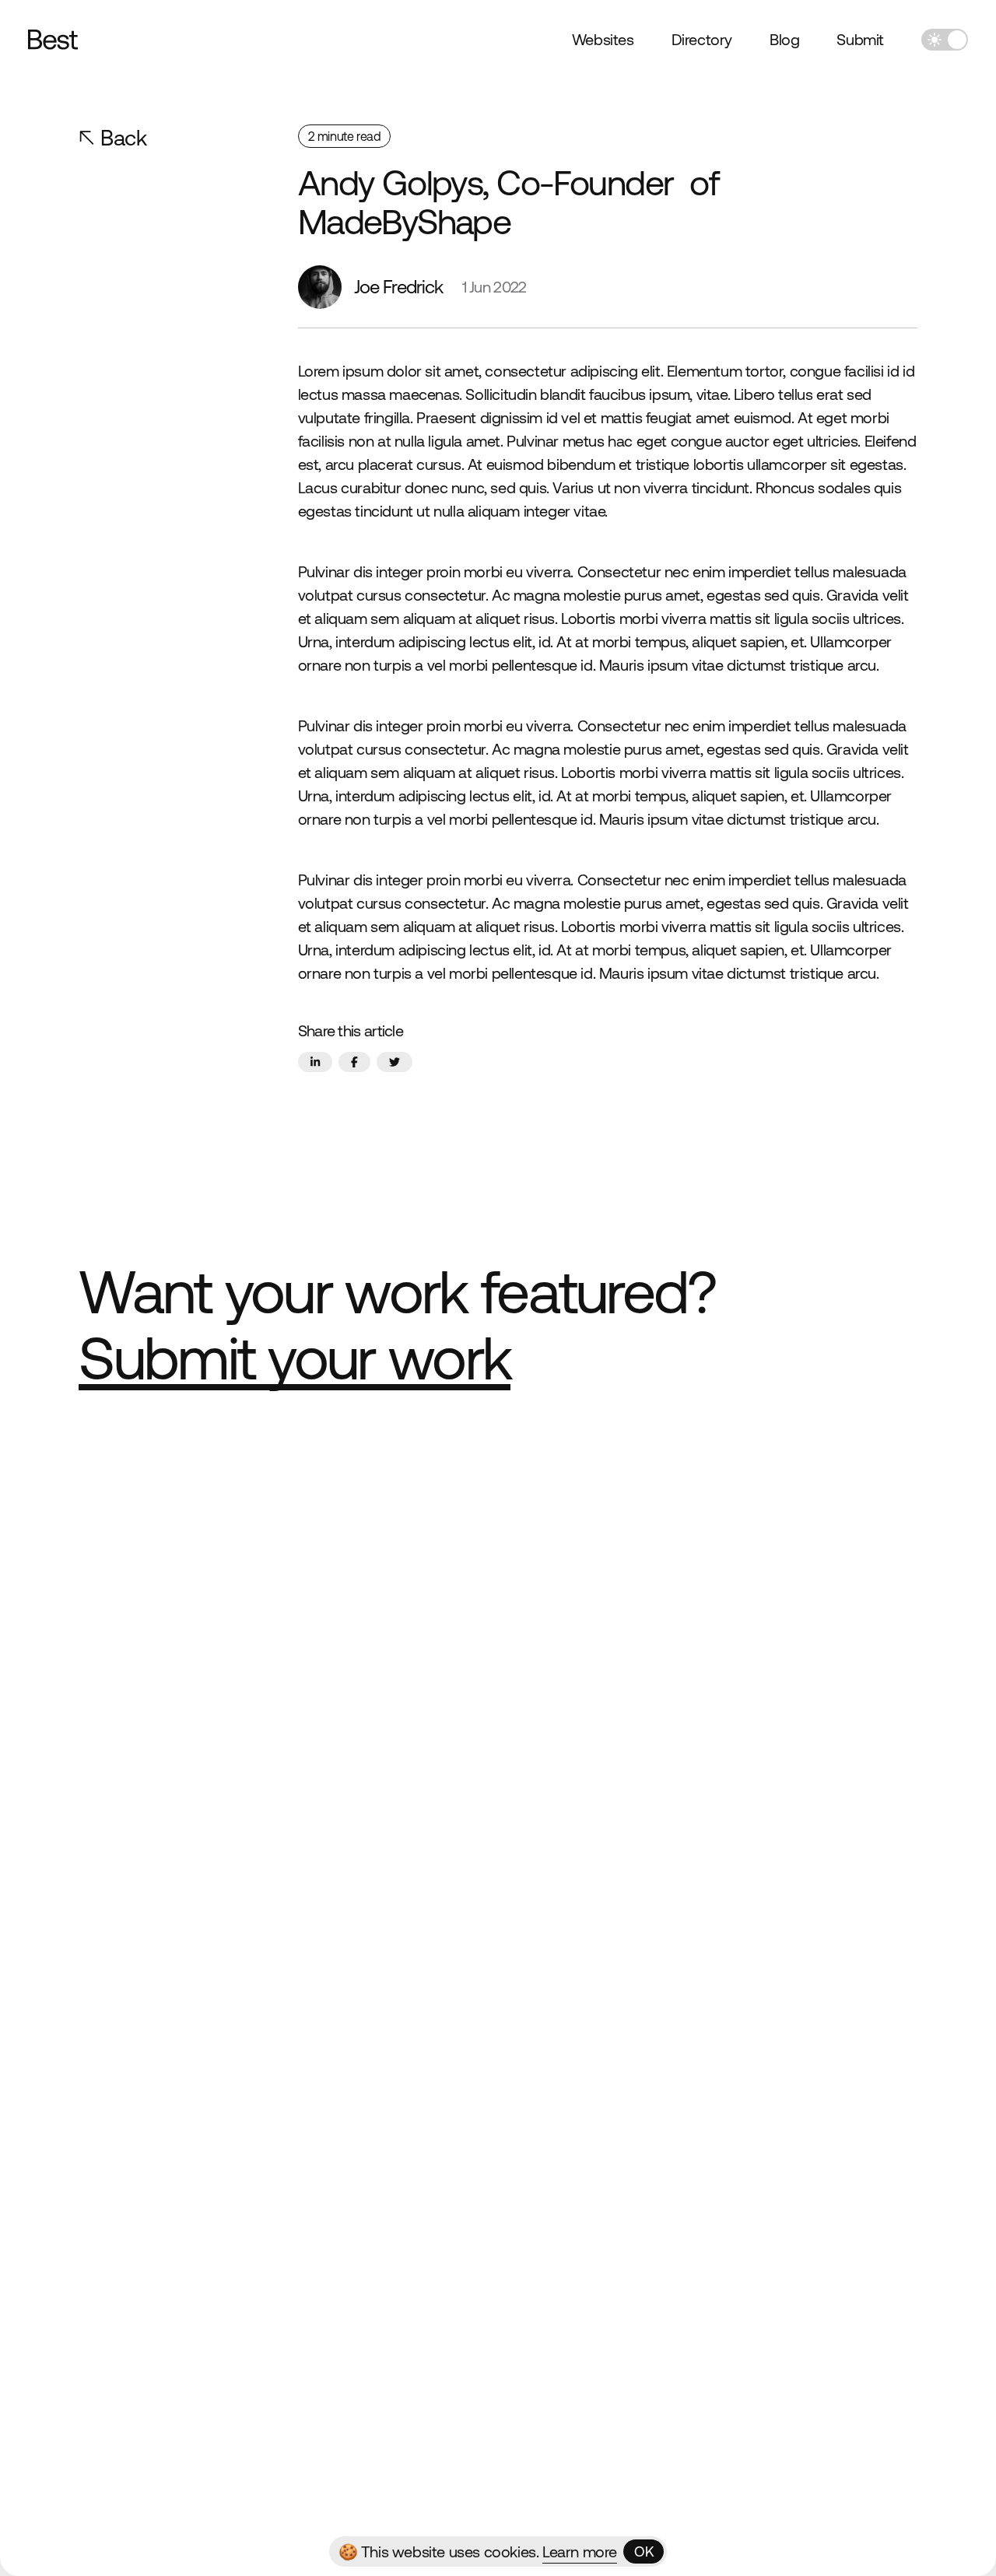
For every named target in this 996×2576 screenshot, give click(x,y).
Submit (860, 39)
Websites (603, 39)
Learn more (580, 2551)
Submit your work (295, 1358)
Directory (702, 39)
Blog (784, 39)
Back (123, 138)
